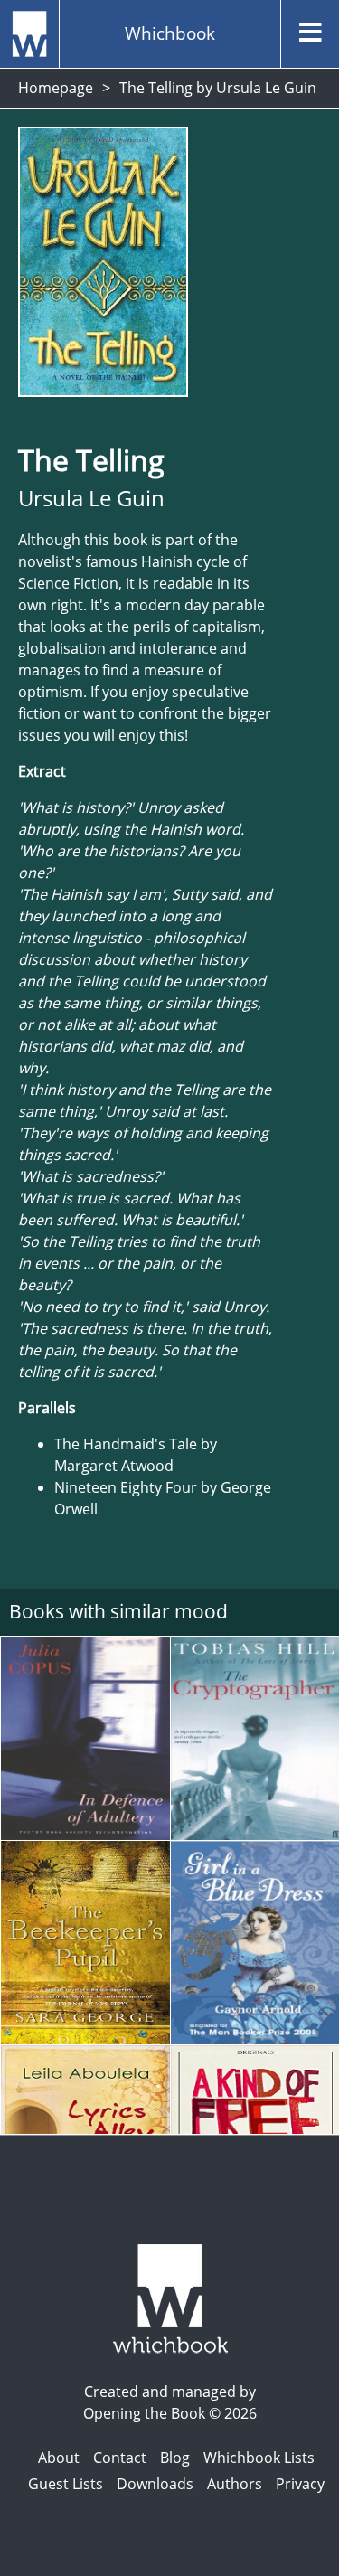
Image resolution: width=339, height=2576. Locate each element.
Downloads (155, 2484)
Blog (175, 2458)
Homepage (56, 88)
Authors (235, 2484)
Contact (120, 2458)
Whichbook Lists (259, 2458)
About (59, 2458)
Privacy (300, 2484)
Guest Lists (66, 2484)
